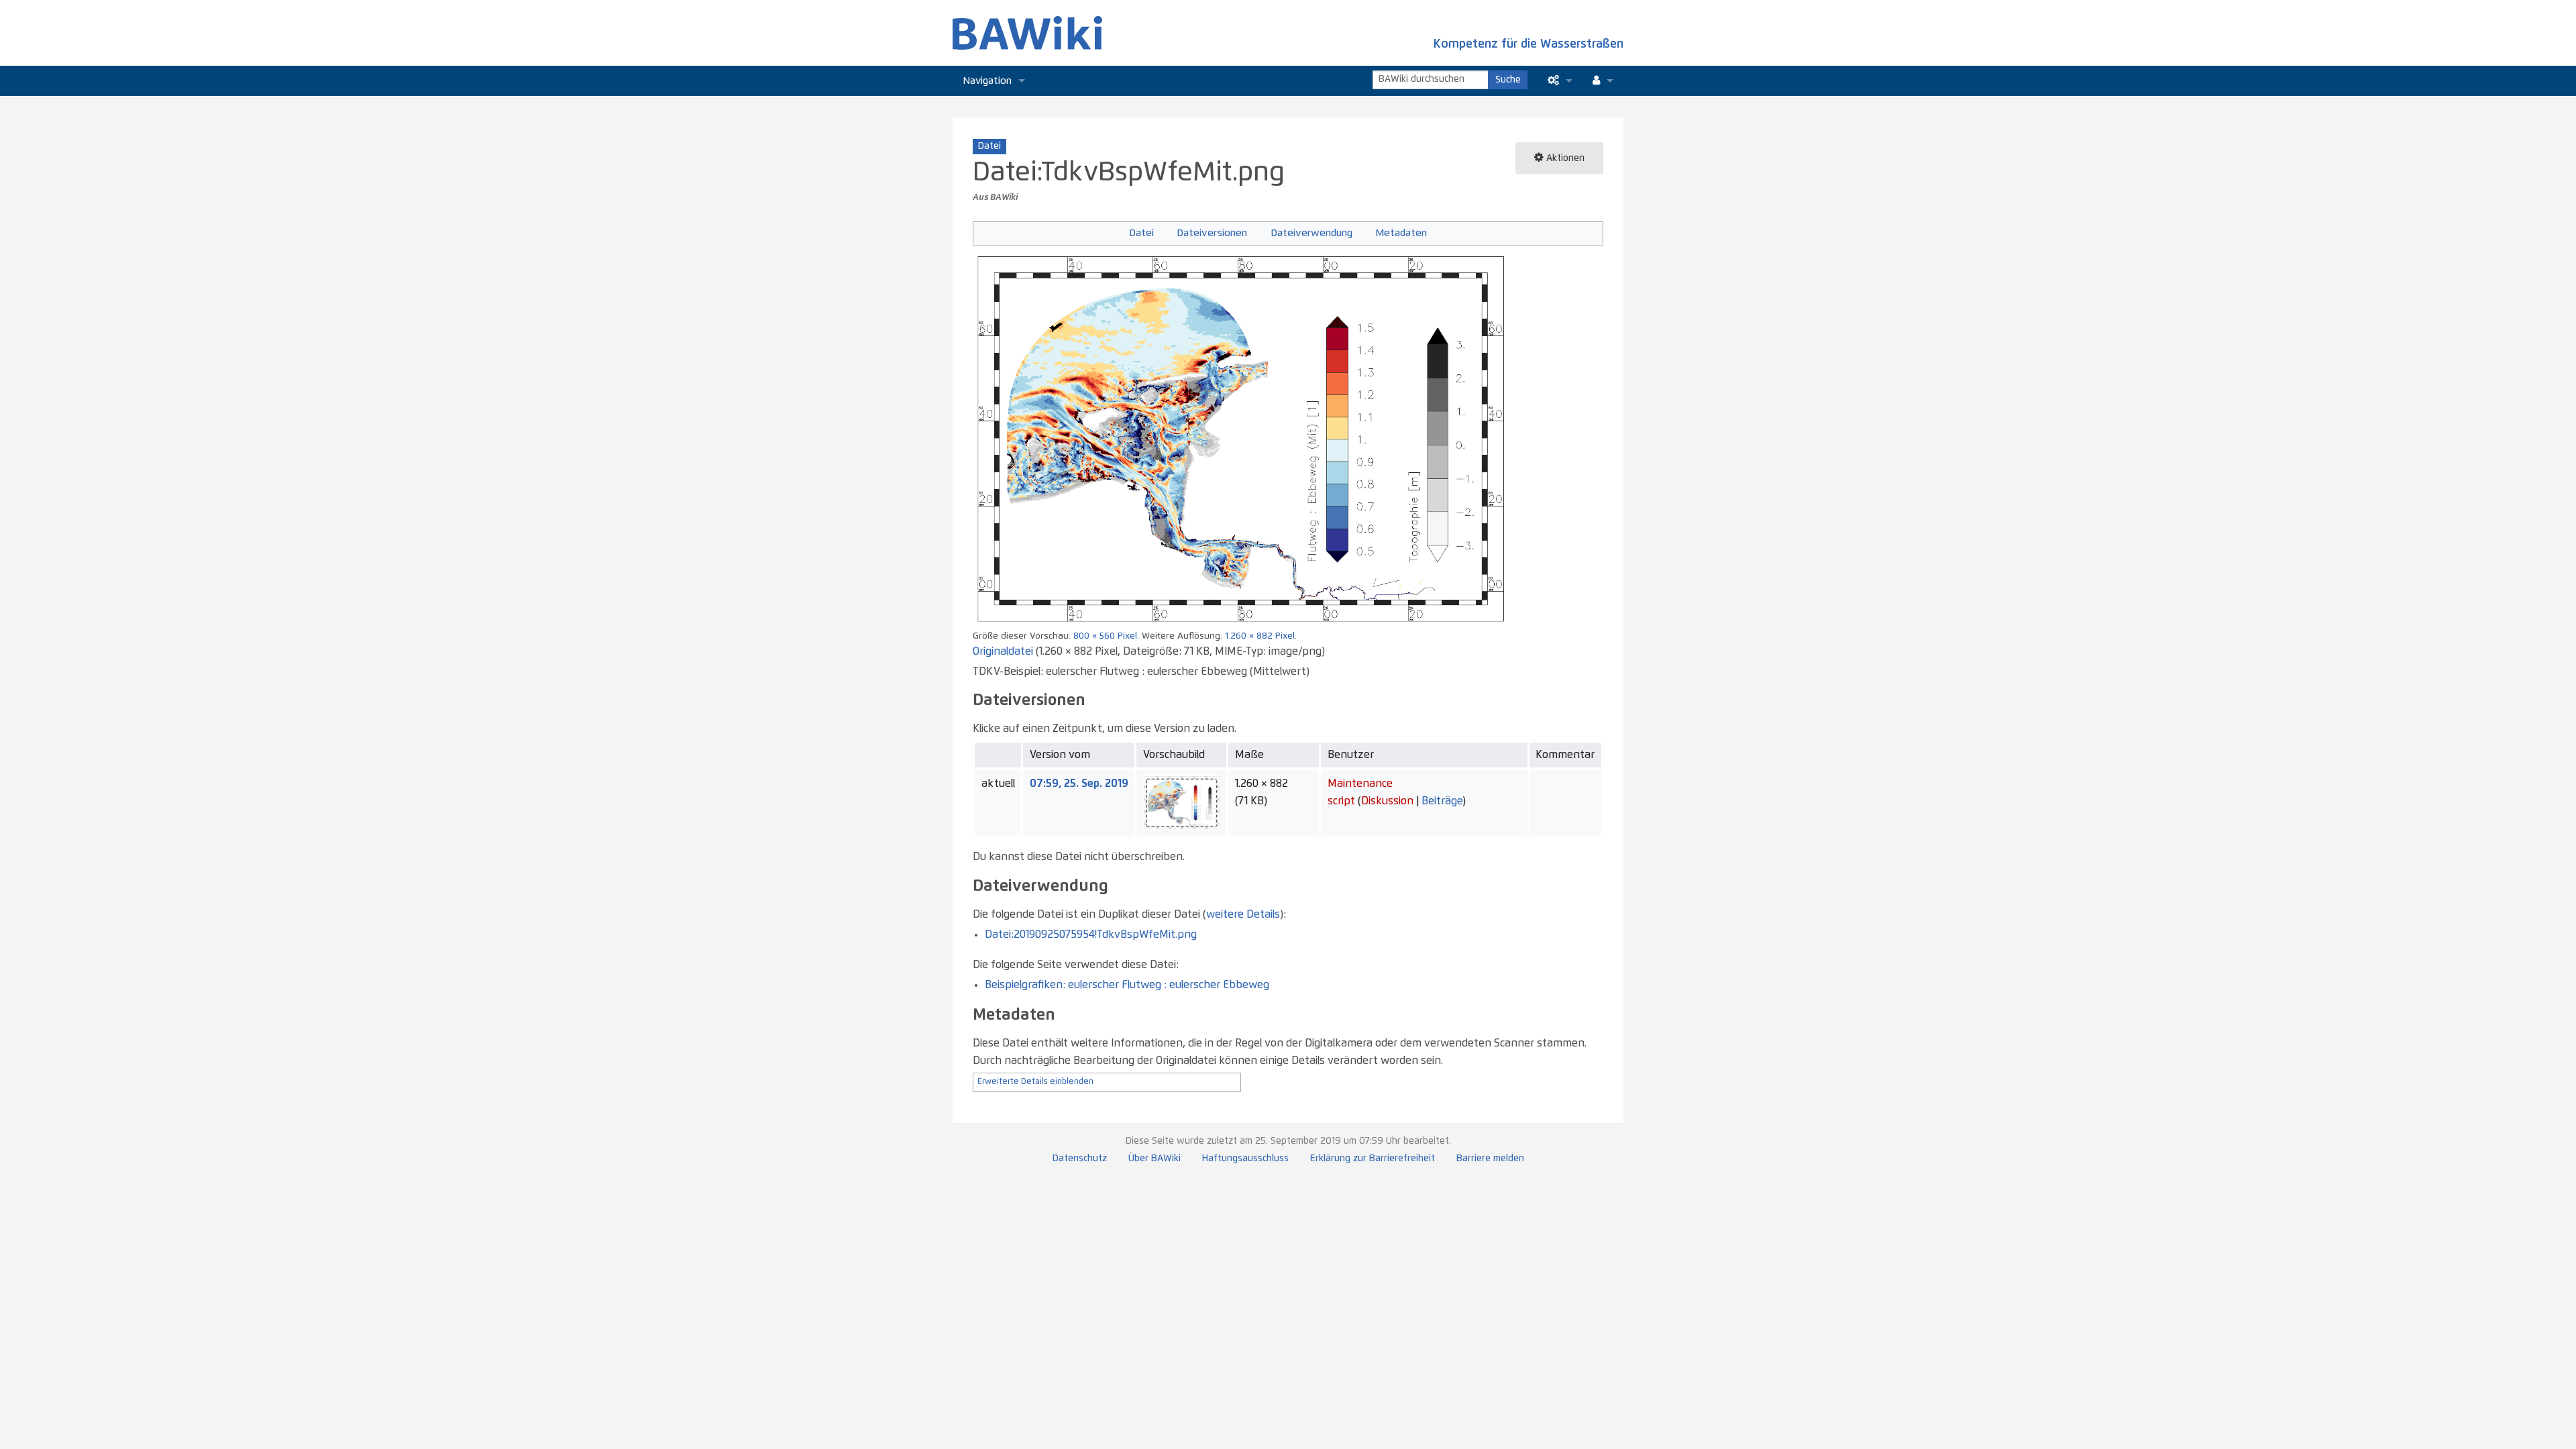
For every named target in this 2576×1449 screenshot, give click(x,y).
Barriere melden (1490, 1159)
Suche (1508, 80)
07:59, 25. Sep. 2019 (1079, 784)
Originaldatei (1003, 651)
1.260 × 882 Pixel (1260, 636)
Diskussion (1387, 801)
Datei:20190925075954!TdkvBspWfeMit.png (1091, 934)
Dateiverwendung (1311, 233)
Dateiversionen (1212, 233)
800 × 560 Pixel (1105, 636)
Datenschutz (1080, 1159)
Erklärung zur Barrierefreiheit (1373, 1159)
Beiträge (1442, 801)
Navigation (987, 81)
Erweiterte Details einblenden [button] (1035, 1082)
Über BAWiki (1155, 1159)
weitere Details (1243, 914)
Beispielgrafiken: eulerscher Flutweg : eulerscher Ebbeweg (1127, 985)
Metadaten (1401, 233)
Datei (1141, 233)
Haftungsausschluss (1245, 1159)
